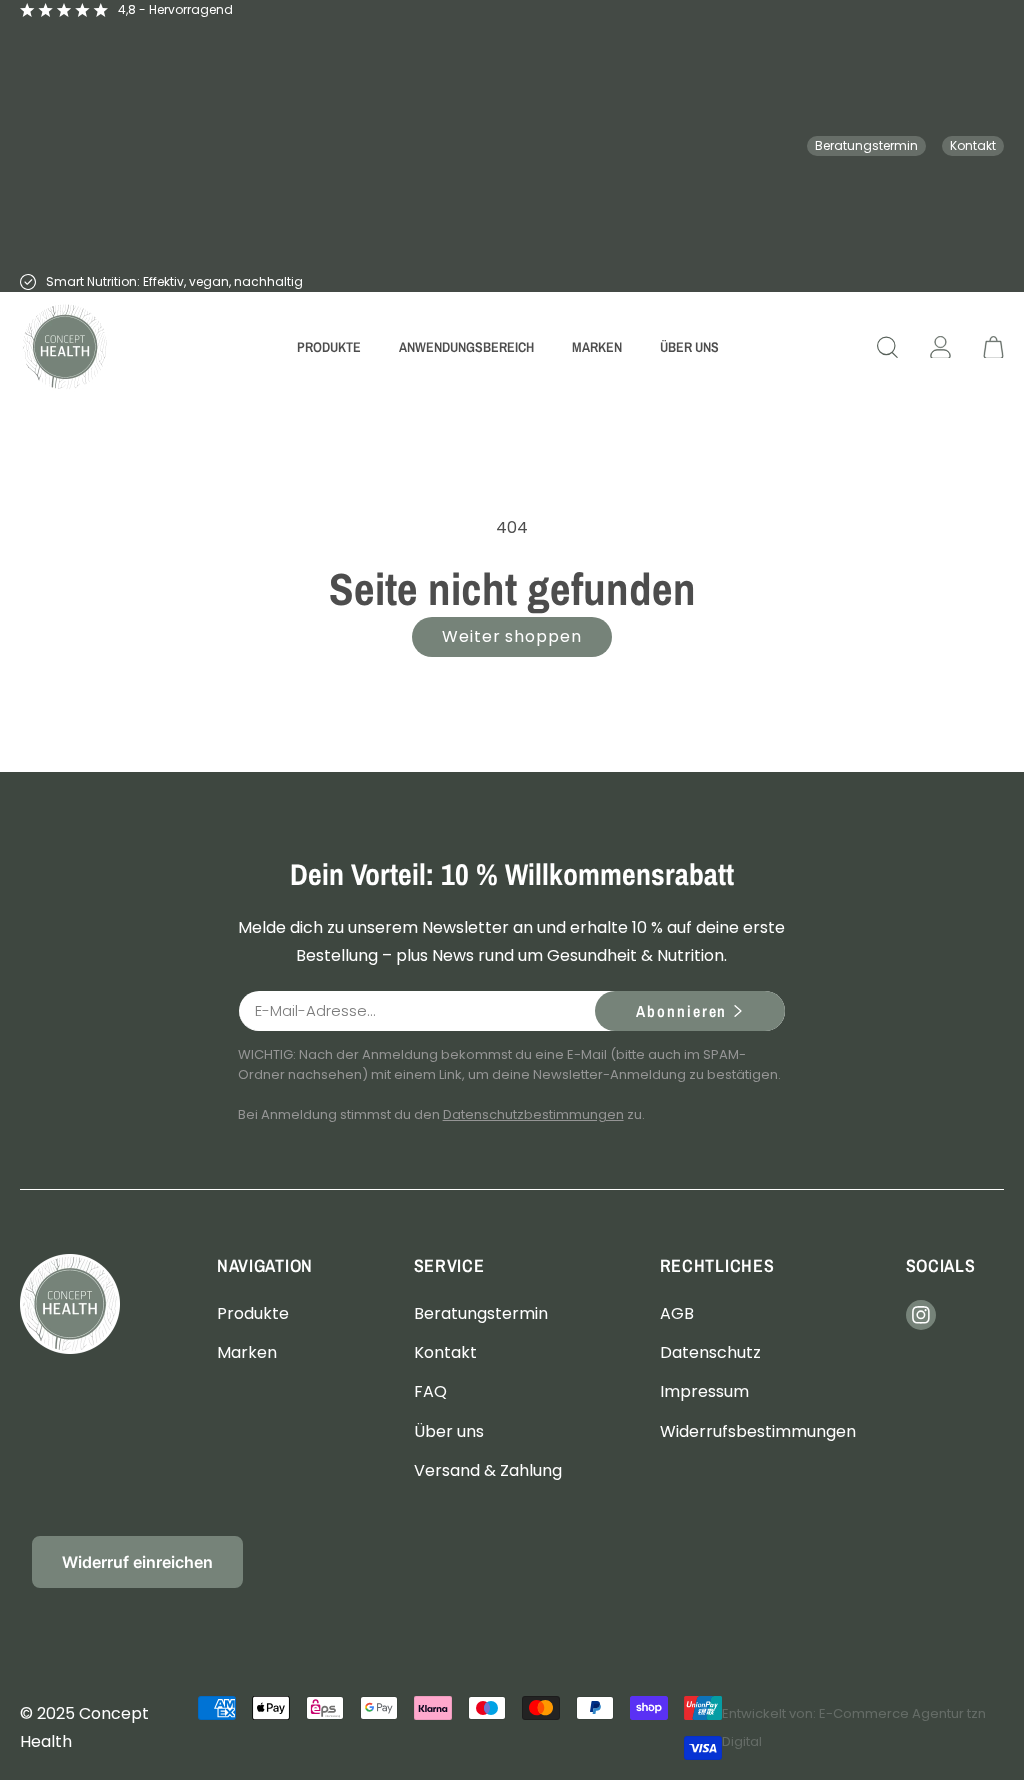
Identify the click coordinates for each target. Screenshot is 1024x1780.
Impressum (704, 1391)
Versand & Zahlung (488, 1470)
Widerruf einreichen (137, 1562)
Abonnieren (681, 1011)
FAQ (430, 1391)
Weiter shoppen (512, 636)
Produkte (253, 1313)
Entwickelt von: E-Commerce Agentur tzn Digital (854, 1727)
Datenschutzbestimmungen (533, 1114)
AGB (677, 1313)
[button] (329, 347)
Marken (247, 1352)
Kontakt (973, 145)
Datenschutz (710, 1352)
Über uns (449, 1431)
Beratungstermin (866, 145)
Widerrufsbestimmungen (758, 1431)
